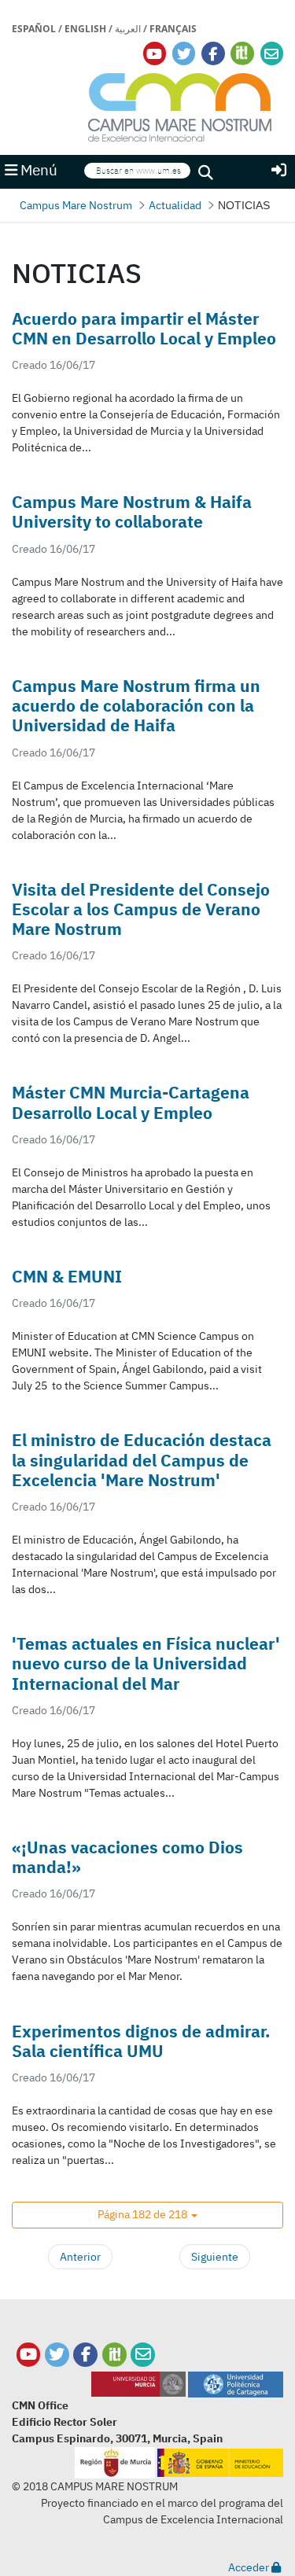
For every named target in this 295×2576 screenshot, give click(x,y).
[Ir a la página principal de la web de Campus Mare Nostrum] (180, 105)
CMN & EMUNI (67, 1276)
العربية (128, 29)
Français (173, 29)
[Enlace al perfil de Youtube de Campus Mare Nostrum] (154, 54)
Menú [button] (37, 170)
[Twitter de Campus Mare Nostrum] (57, 2355)
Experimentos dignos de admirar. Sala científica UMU (141, 2041)
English (85, 29)
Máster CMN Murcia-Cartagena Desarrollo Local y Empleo (131, 1102)
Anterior (80, 2257)
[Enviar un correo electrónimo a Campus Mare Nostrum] (271, 54)
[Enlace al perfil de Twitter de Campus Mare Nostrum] (184, 54)
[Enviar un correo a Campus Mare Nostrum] (143, 2355)
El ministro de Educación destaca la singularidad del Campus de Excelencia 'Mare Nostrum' (142, 1459)
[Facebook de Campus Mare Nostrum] (85, 2355)
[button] (147, 2215)
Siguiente (215, 2257)
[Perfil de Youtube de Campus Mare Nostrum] (29, 2355)
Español (34, 29)
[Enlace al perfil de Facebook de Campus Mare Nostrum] (213, 54)
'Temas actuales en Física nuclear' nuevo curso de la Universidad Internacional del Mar (146, 1663)
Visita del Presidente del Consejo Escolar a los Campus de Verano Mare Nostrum (141, 909)
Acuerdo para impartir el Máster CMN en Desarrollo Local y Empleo (144, 328)
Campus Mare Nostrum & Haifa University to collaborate (132, 512)
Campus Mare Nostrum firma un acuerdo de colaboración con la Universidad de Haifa (136, 705)
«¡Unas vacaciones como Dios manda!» (127, 1857)
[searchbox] (137, 171)
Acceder (250, 2567)
